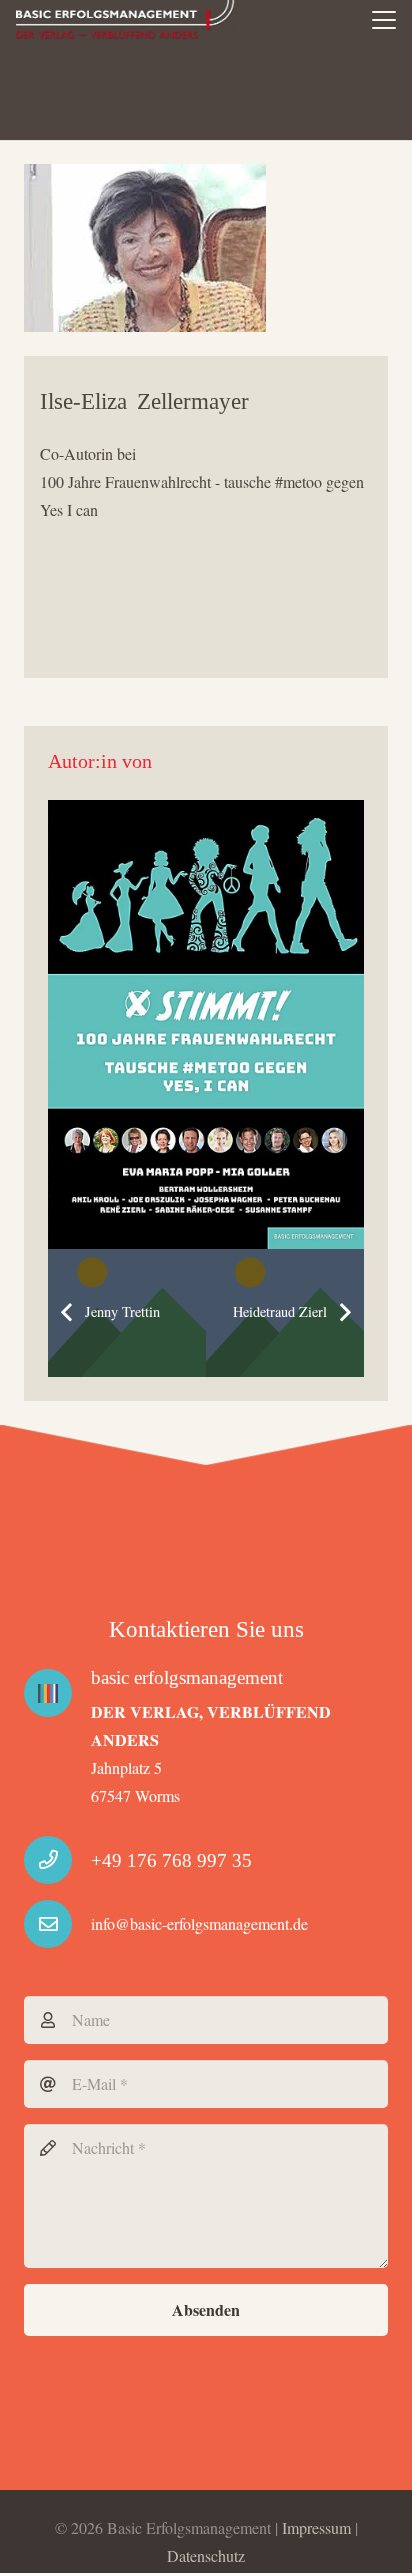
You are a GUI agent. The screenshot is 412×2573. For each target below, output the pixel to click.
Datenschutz (206, 2555)
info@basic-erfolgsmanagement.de (199, 1923)
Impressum (316, 2527)
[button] (384, 20)
